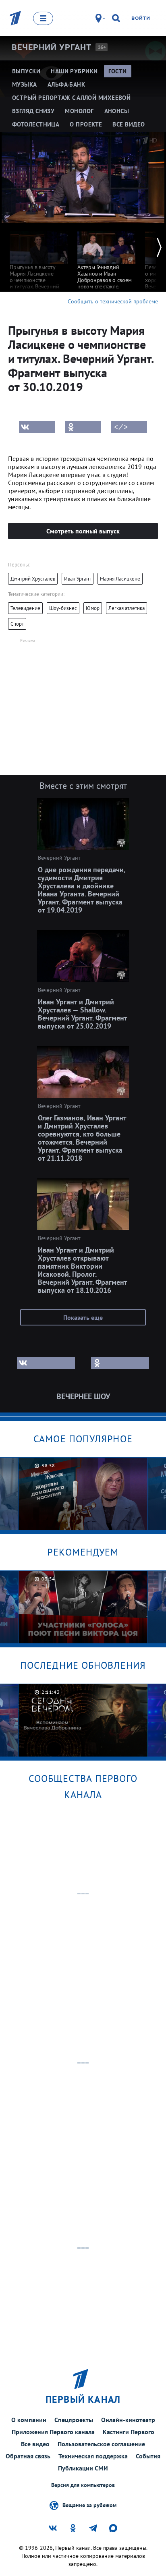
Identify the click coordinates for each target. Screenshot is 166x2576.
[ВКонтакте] (37, 427)
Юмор (93, 608)
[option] (39, 263)
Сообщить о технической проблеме (113, 301)
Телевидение (25, 608)
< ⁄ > (121, 427)
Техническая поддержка (93, 2456)
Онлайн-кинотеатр (128, 2420)
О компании (29, 2420)
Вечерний (52, 47)
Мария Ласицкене (120, 579)
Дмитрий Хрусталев (33, 579)
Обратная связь (28, 2456)
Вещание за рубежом (89, 2505)
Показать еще (83, 1317)
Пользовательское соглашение (101, 2444)
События (148, 2456)
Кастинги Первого (129, 2432)
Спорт (17, 624)
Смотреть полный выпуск (83, 531)
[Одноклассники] (83, 427)
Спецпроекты (74, 2420)
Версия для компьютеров (83, 2485)
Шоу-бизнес (63, 608)
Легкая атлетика (127, 608)
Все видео (35, 2444)
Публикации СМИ (83, 2468)
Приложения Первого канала (53, 2432)
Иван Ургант (78, 579)
